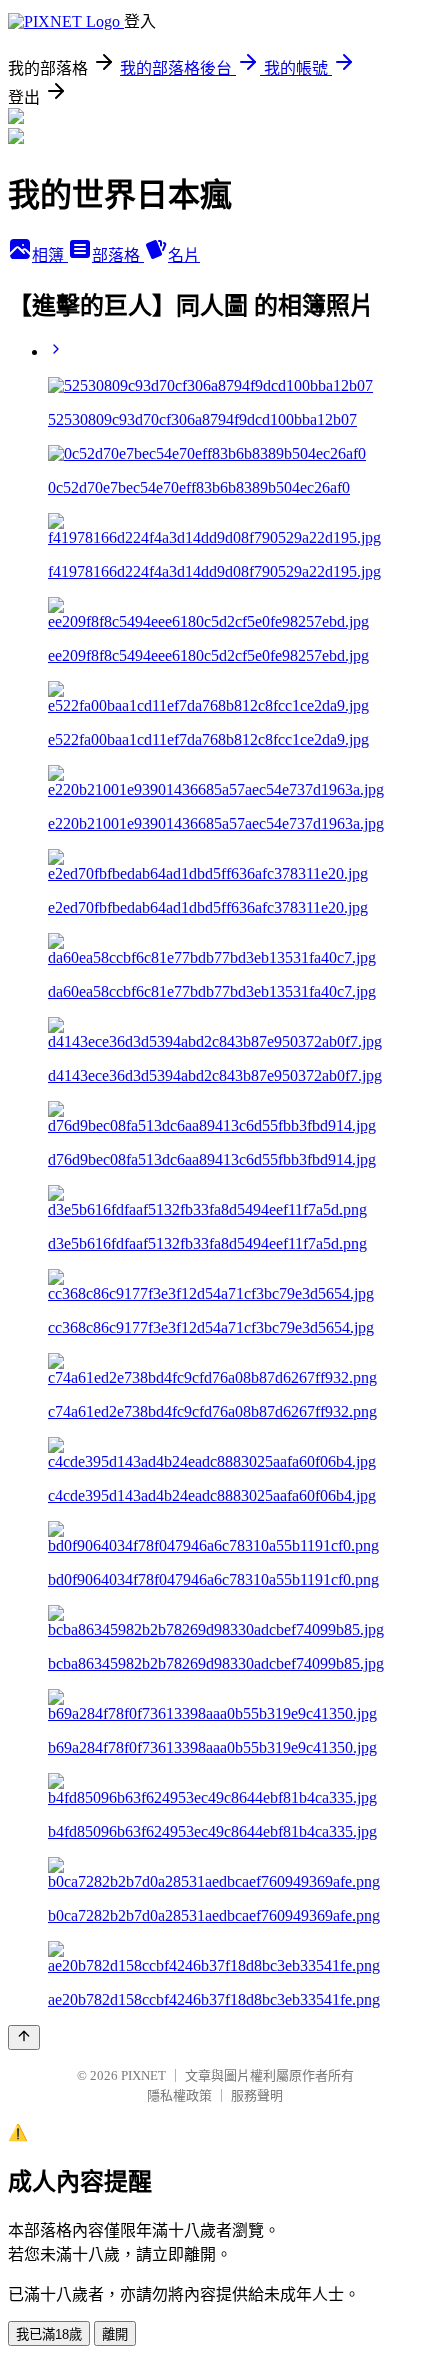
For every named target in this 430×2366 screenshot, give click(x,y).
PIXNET (143, 2075)
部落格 (118, 255)
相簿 (50, 255)
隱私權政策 (179, 2095)
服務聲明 (257, 2095)
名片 (184, 255)
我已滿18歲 (49, 2334)
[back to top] (24, 2037)
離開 (115, 2334)
